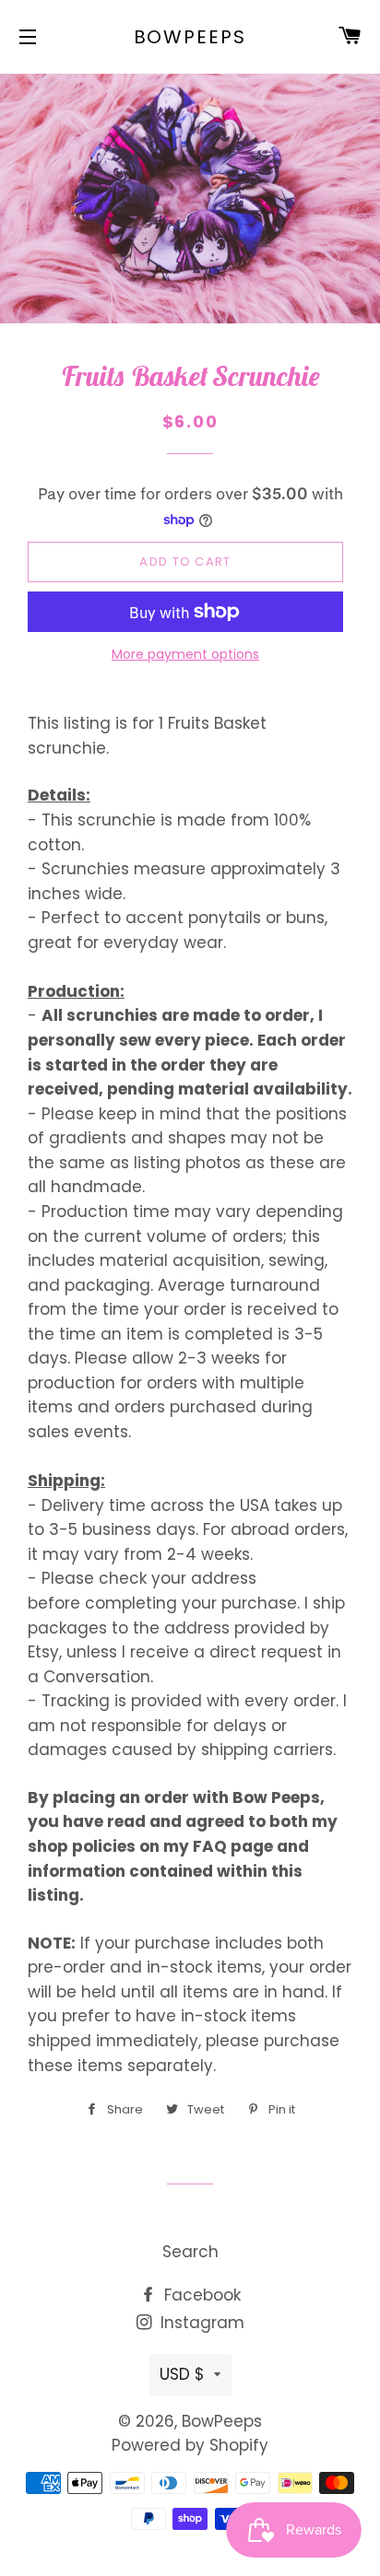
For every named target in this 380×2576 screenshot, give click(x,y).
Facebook (200, 2295)
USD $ (182, 2374)
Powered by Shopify (190, 2445)
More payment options (185, 654)
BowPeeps (190, 37)
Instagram (200, 2323)
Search (190, 2252)
